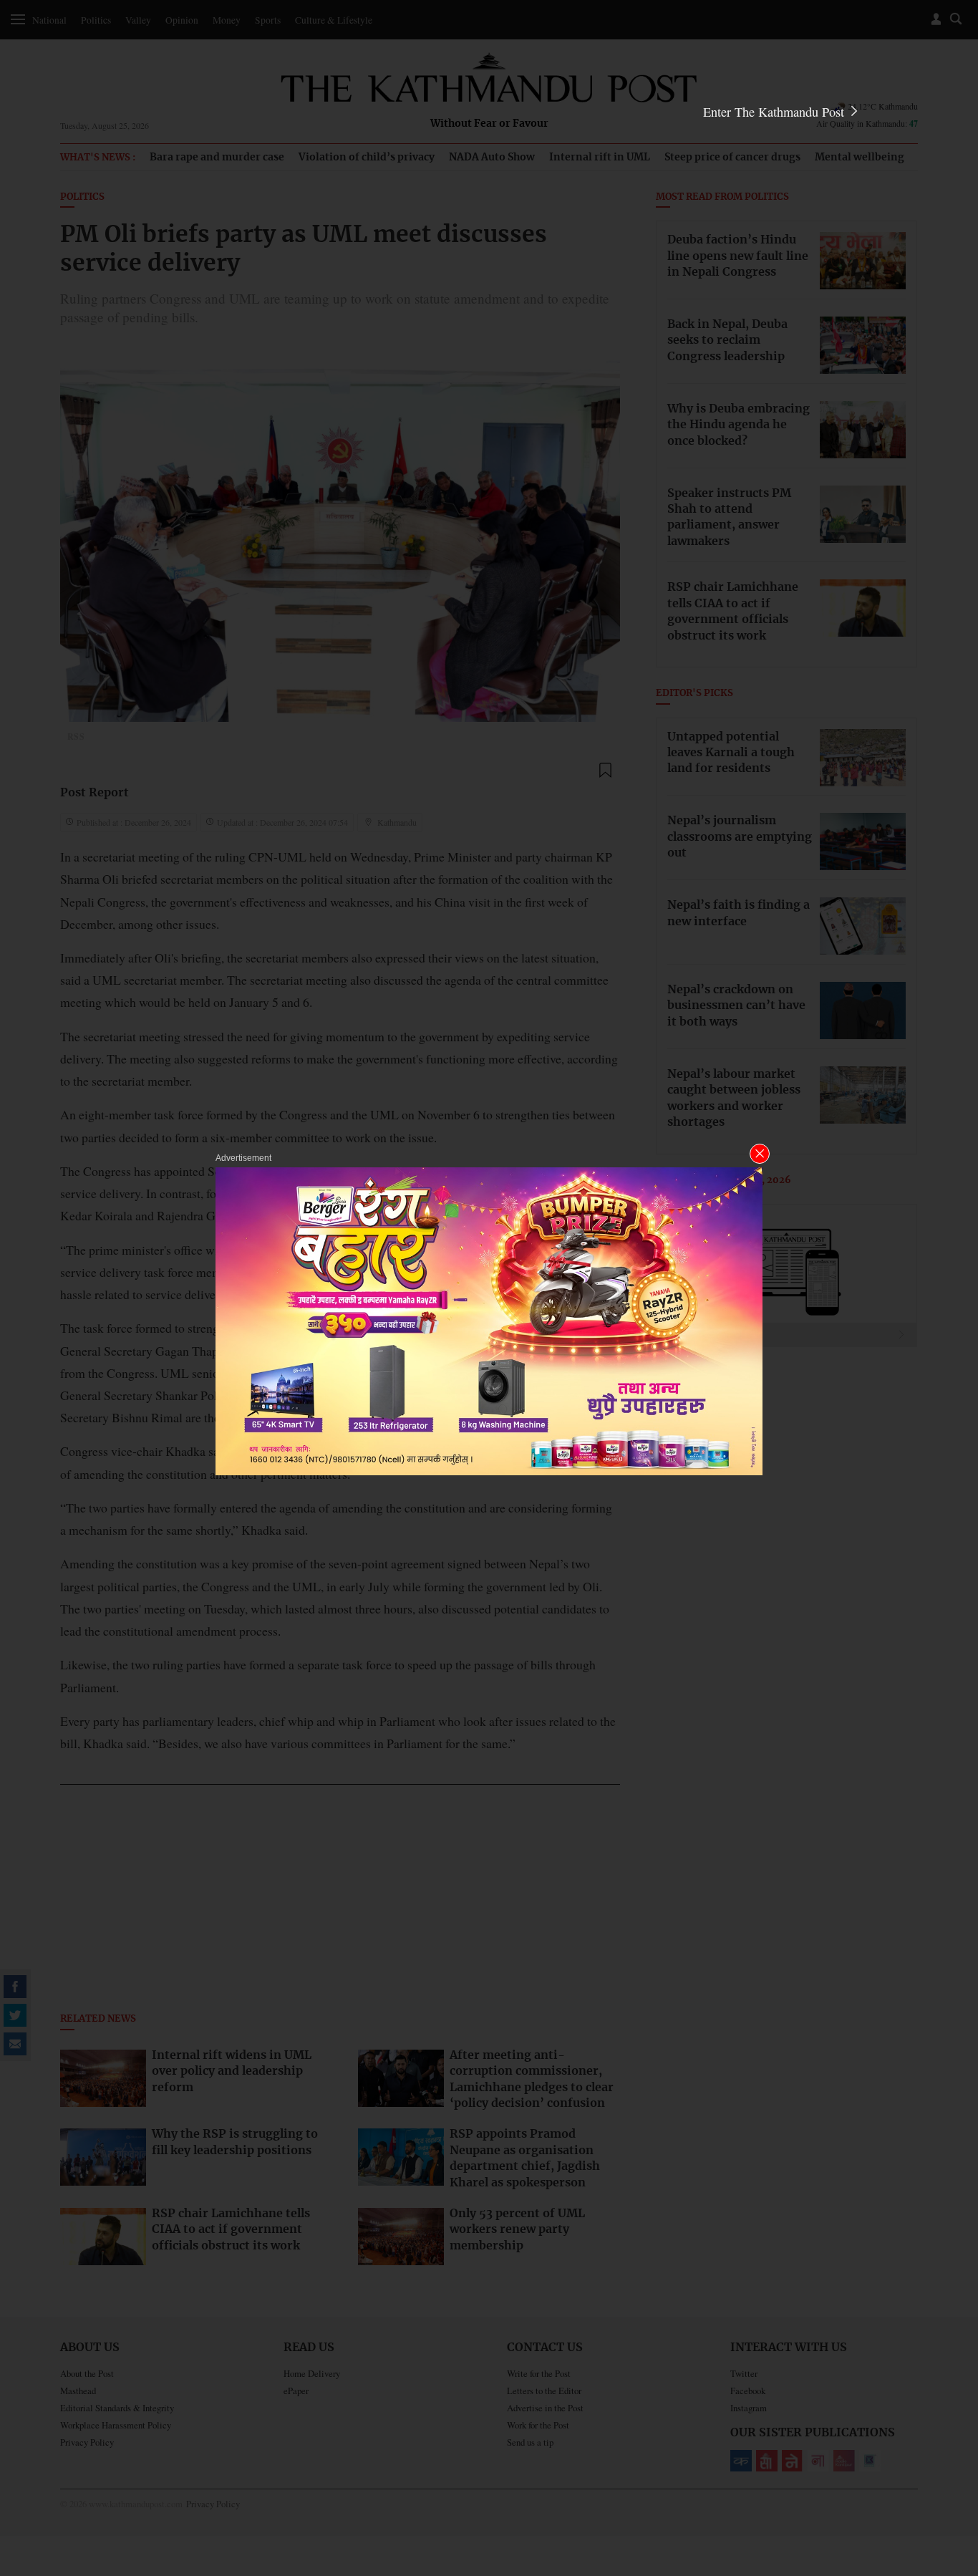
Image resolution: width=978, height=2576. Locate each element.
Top (950, 2466)
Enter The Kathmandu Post (775, 112)
